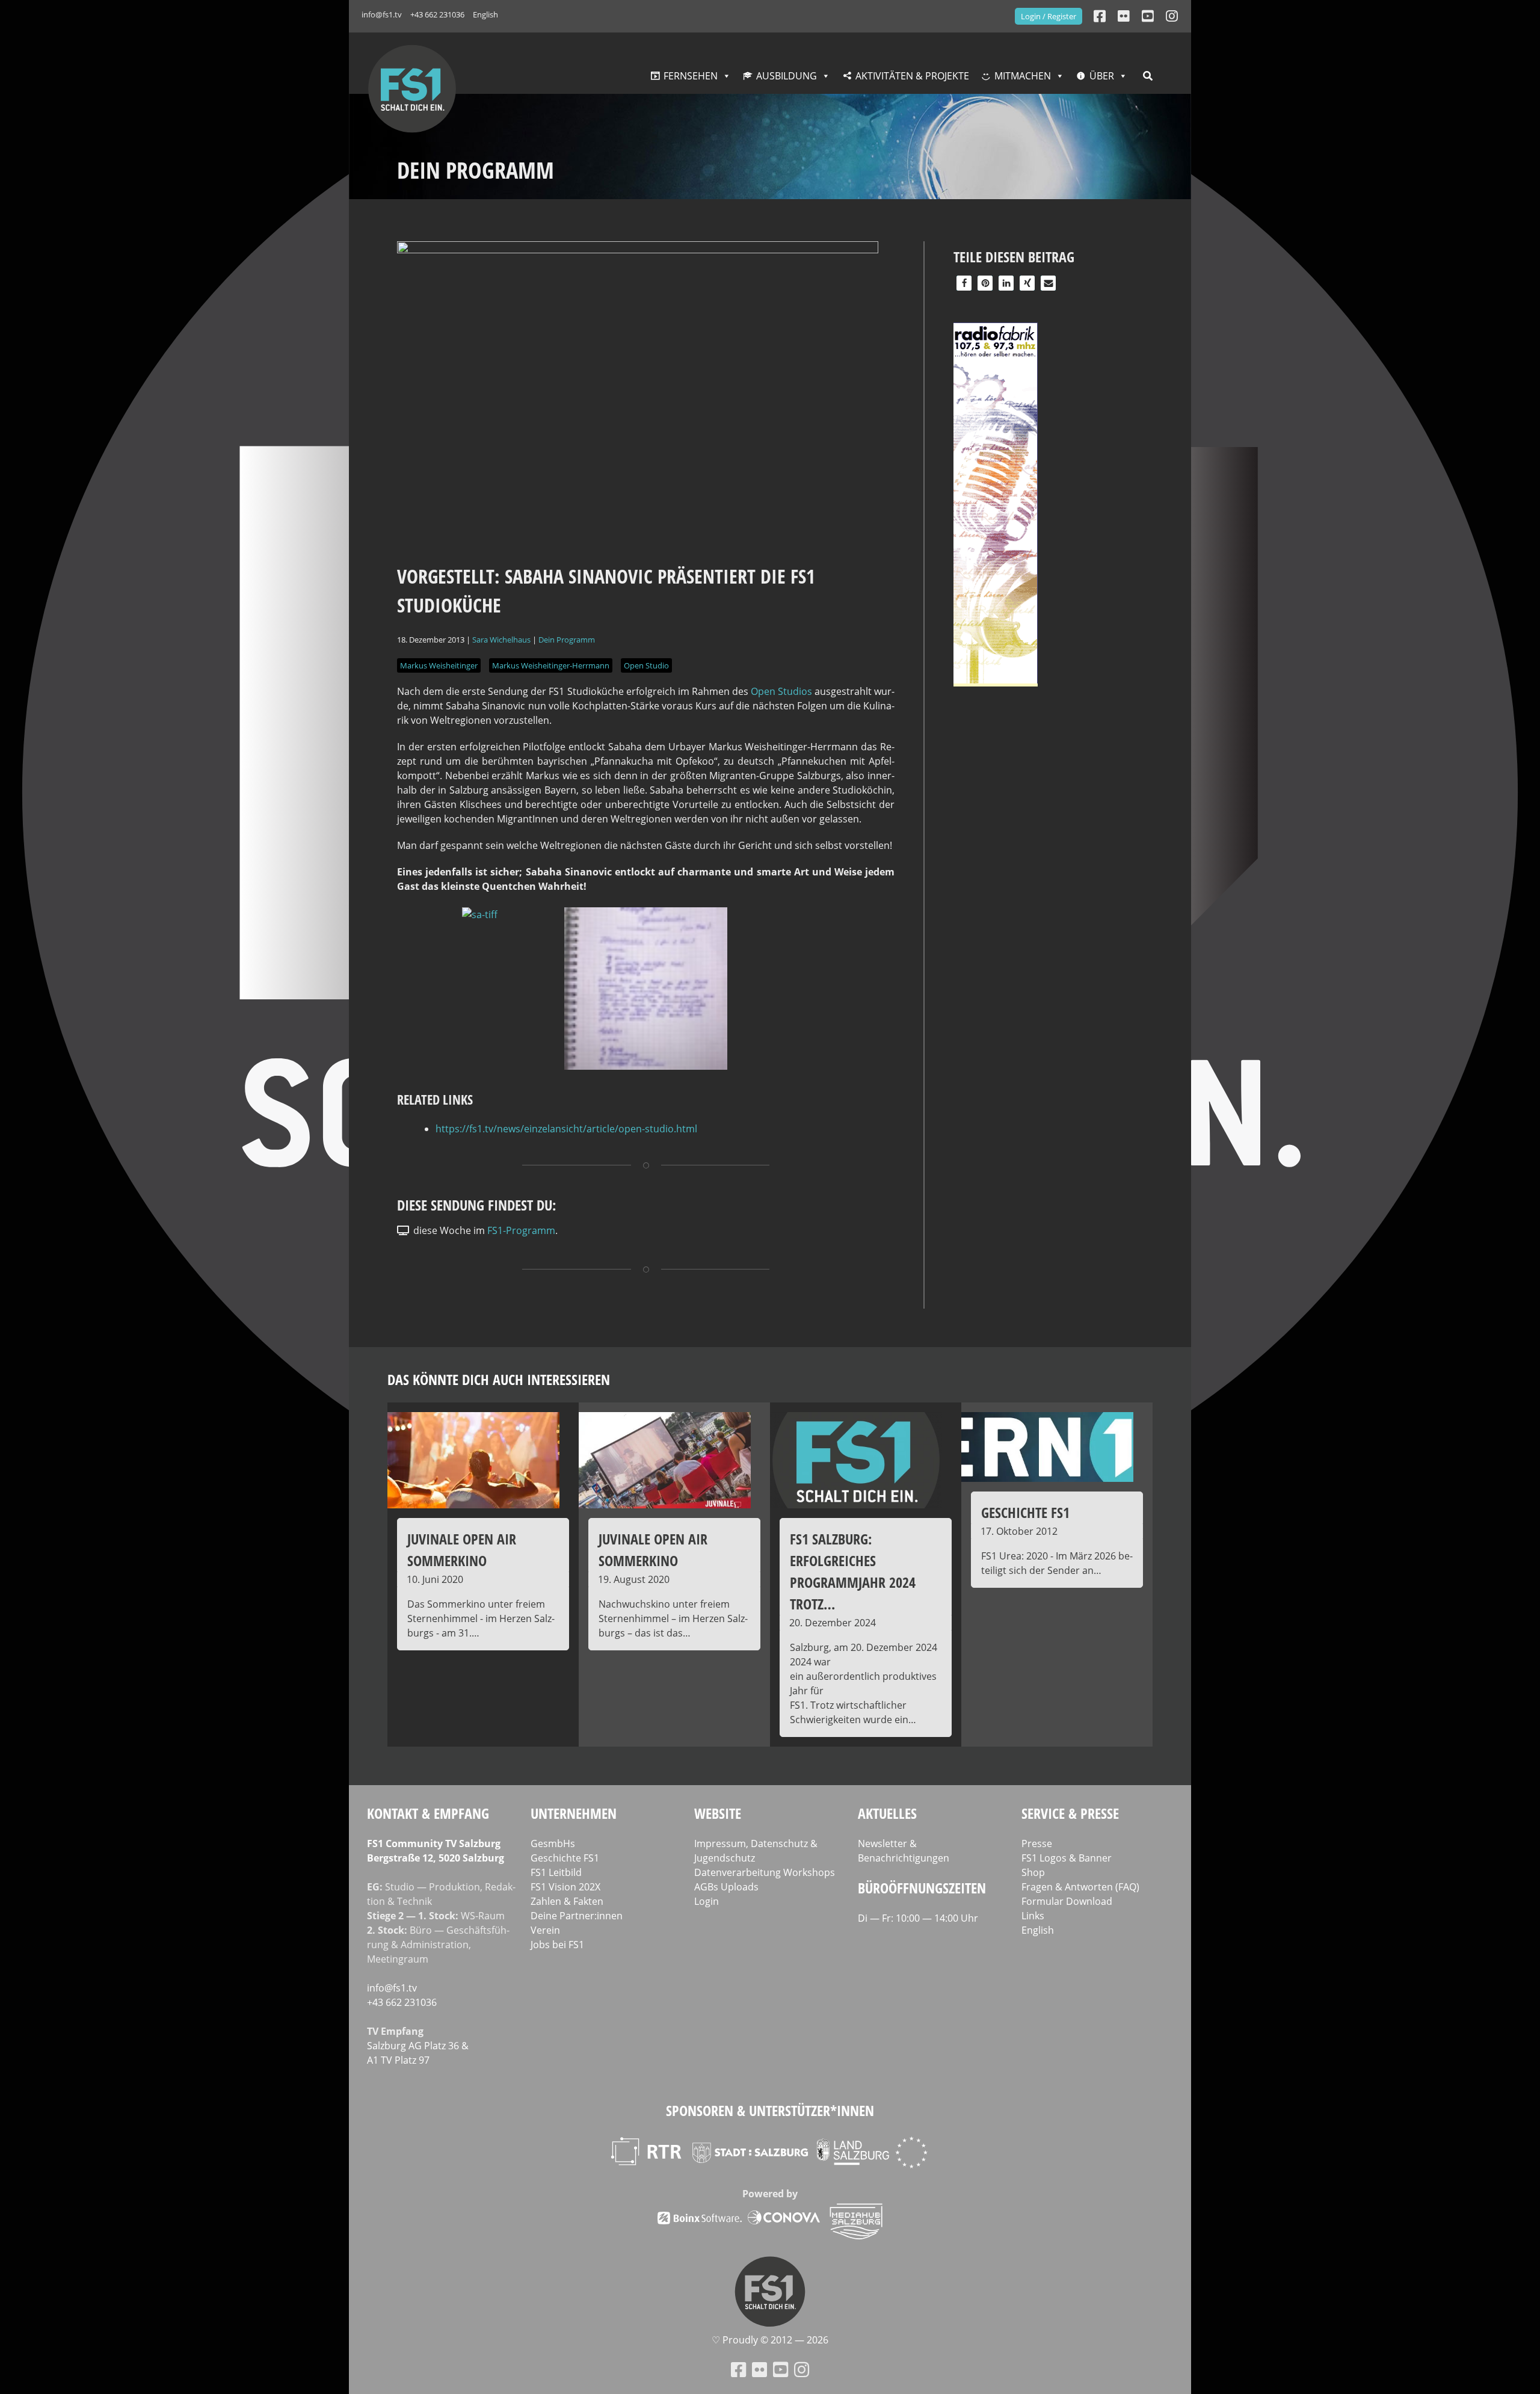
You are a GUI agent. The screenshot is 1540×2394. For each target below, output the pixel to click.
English (485, 14)
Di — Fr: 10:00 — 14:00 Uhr (918, 1918)
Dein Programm (567, 640)
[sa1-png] (646, 1066)
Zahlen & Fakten (567, 1901)
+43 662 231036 (437, 14)
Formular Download (1067, 1901)
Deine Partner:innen (577, 1916)
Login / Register (1049, 16)
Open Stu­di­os (781, 691)
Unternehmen (574, 1813)
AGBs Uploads (726, 1887)
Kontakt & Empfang (428, 1813)
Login (707, 1901)
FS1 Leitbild (556, 1872)
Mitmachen (1023, 76)
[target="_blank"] (1172, 16)
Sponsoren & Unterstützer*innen (770, 2110)
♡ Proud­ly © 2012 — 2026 (770, 2340)
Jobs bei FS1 (557, 1945)
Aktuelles (887, 1813)
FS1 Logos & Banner (1067, 1858)
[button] (964, 283)
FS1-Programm (521, 1230)
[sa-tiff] (480, 915)
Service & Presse (1070, 1813)
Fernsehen (691, 76)
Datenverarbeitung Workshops (765, 1872)
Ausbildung (787, 76)
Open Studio (646, 665)
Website (718, 1813)
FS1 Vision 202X (565, 1887)
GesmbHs (553, 1843)
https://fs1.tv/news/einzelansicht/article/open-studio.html (566, 1129)
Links (1033, 1916)
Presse (1037, 1843)
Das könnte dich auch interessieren (499, 1379)
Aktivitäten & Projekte (912, 76)
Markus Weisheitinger (439, 665)
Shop (1033, 1872)
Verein (545, 1930)
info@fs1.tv (382, 14)
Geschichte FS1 (565, 1858)
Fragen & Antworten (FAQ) (1080, 1887)
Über (1102, 76)
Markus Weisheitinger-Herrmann (551, 665)
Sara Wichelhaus (501, 640)
